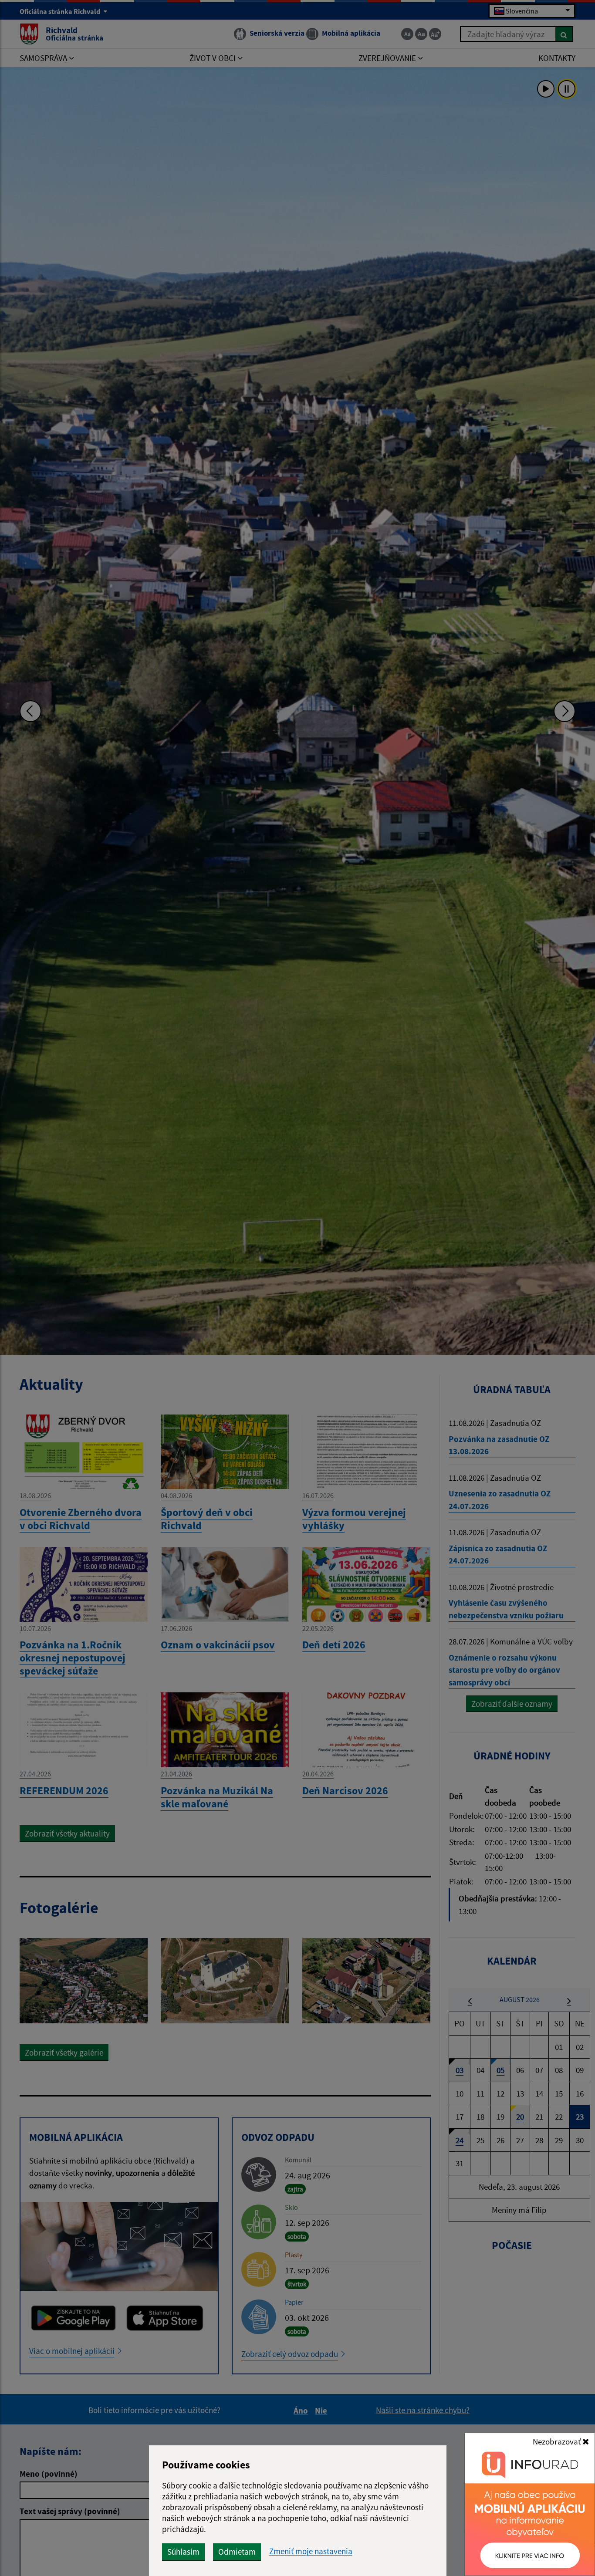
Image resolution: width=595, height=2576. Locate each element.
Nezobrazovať (558, 2441)
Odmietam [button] (237, 2552)
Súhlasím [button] (183, 2552)
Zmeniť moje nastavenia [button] (311, 2551)
